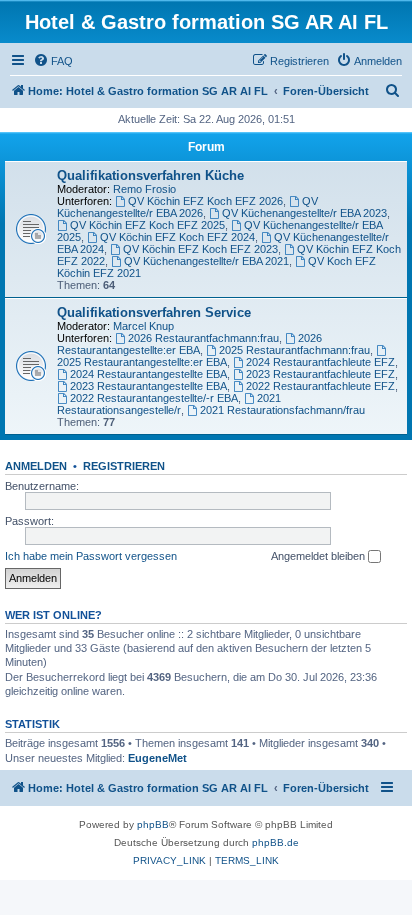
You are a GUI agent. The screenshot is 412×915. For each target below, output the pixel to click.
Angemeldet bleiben (319, 556)
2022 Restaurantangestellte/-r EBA (154, 398)
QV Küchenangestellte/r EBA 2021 (206, 261)
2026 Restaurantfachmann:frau (203, 338)
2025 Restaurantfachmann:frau (294, 350)
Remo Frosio (144, 189)
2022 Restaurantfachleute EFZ (320, 386)
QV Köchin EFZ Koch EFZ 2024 (177, 237)
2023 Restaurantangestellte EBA (148, 386)
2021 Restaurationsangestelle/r (169, 404)
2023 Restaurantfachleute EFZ (320, 374)
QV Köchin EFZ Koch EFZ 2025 (147, 225)
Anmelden (36, 466)
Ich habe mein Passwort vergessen (91, 556)
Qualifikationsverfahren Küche (150, 175)
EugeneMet (157, 758)
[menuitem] (53, 61)
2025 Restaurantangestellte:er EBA (142, 362)
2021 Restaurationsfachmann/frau (282, 410)
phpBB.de (275, 842)
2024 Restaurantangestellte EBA (148, 374)
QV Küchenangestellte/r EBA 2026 (187, 207)
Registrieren (124, 466)
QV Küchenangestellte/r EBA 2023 (304, 213)
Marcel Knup (143, 326)
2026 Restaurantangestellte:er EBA (189, 344)
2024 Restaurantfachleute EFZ (320, 362)
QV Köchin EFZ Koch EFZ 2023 (200, 249)
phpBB (153, 824)
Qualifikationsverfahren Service (154, 312)
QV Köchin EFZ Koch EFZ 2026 (205, 201)
